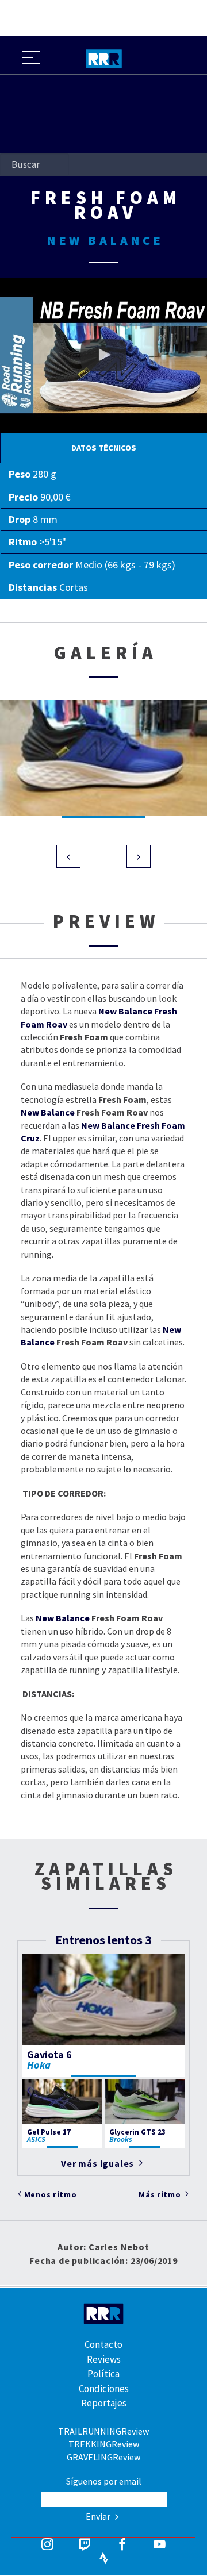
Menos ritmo (51, 2194)
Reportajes (104, 2403)
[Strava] (104, 2559)
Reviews (104, 2359)
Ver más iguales (99, 2163)
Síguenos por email (104, 2481)
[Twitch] (85, 2546)
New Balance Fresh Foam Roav (60, 284)
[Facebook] (122, 2546)
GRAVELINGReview (103, 2457)
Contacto (103, 2344)
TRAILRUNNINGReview (103, 2431)
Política (103, 2374)
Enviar (99, 2516)
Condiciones (104, 2389)
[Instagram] (47, 2546)
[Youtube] (160, 2546)
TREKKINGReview (104, 2444)
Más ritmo (161, 2194)
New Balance (48, 1112)
